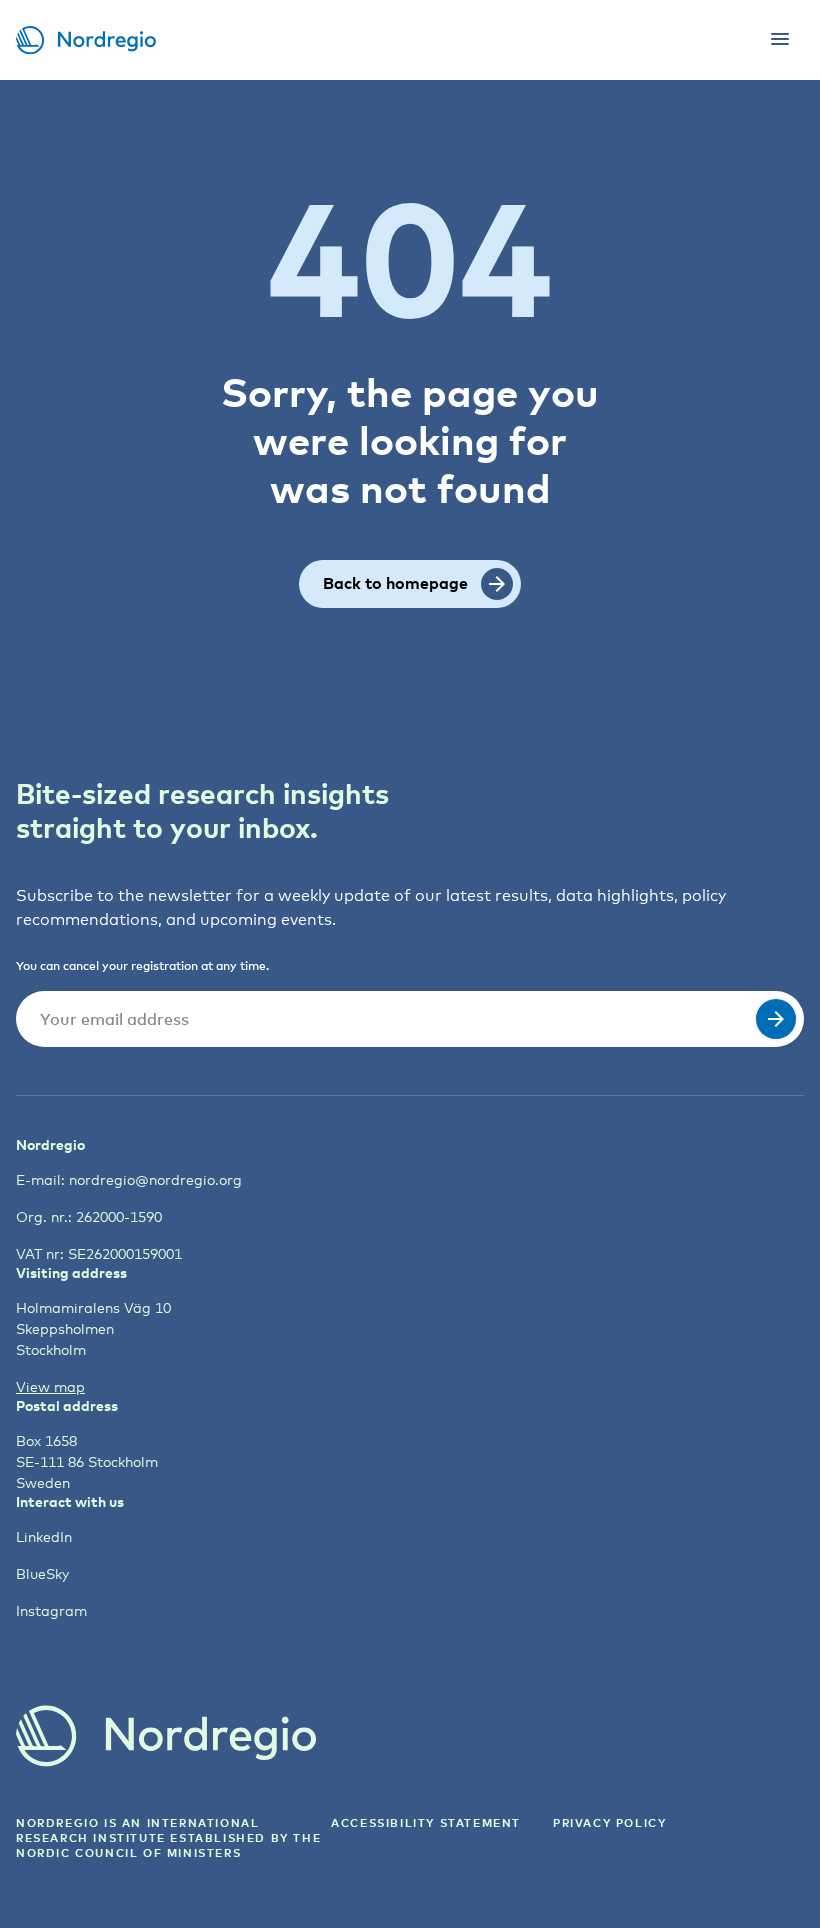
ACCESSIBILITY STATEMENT (426, 1822)
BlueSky (42, 1573)
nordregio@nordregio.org (155, 1179)
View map (50, 1386)
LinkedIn (44, 1536)
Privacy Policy (609, 1822)
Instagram (51, 1610)
